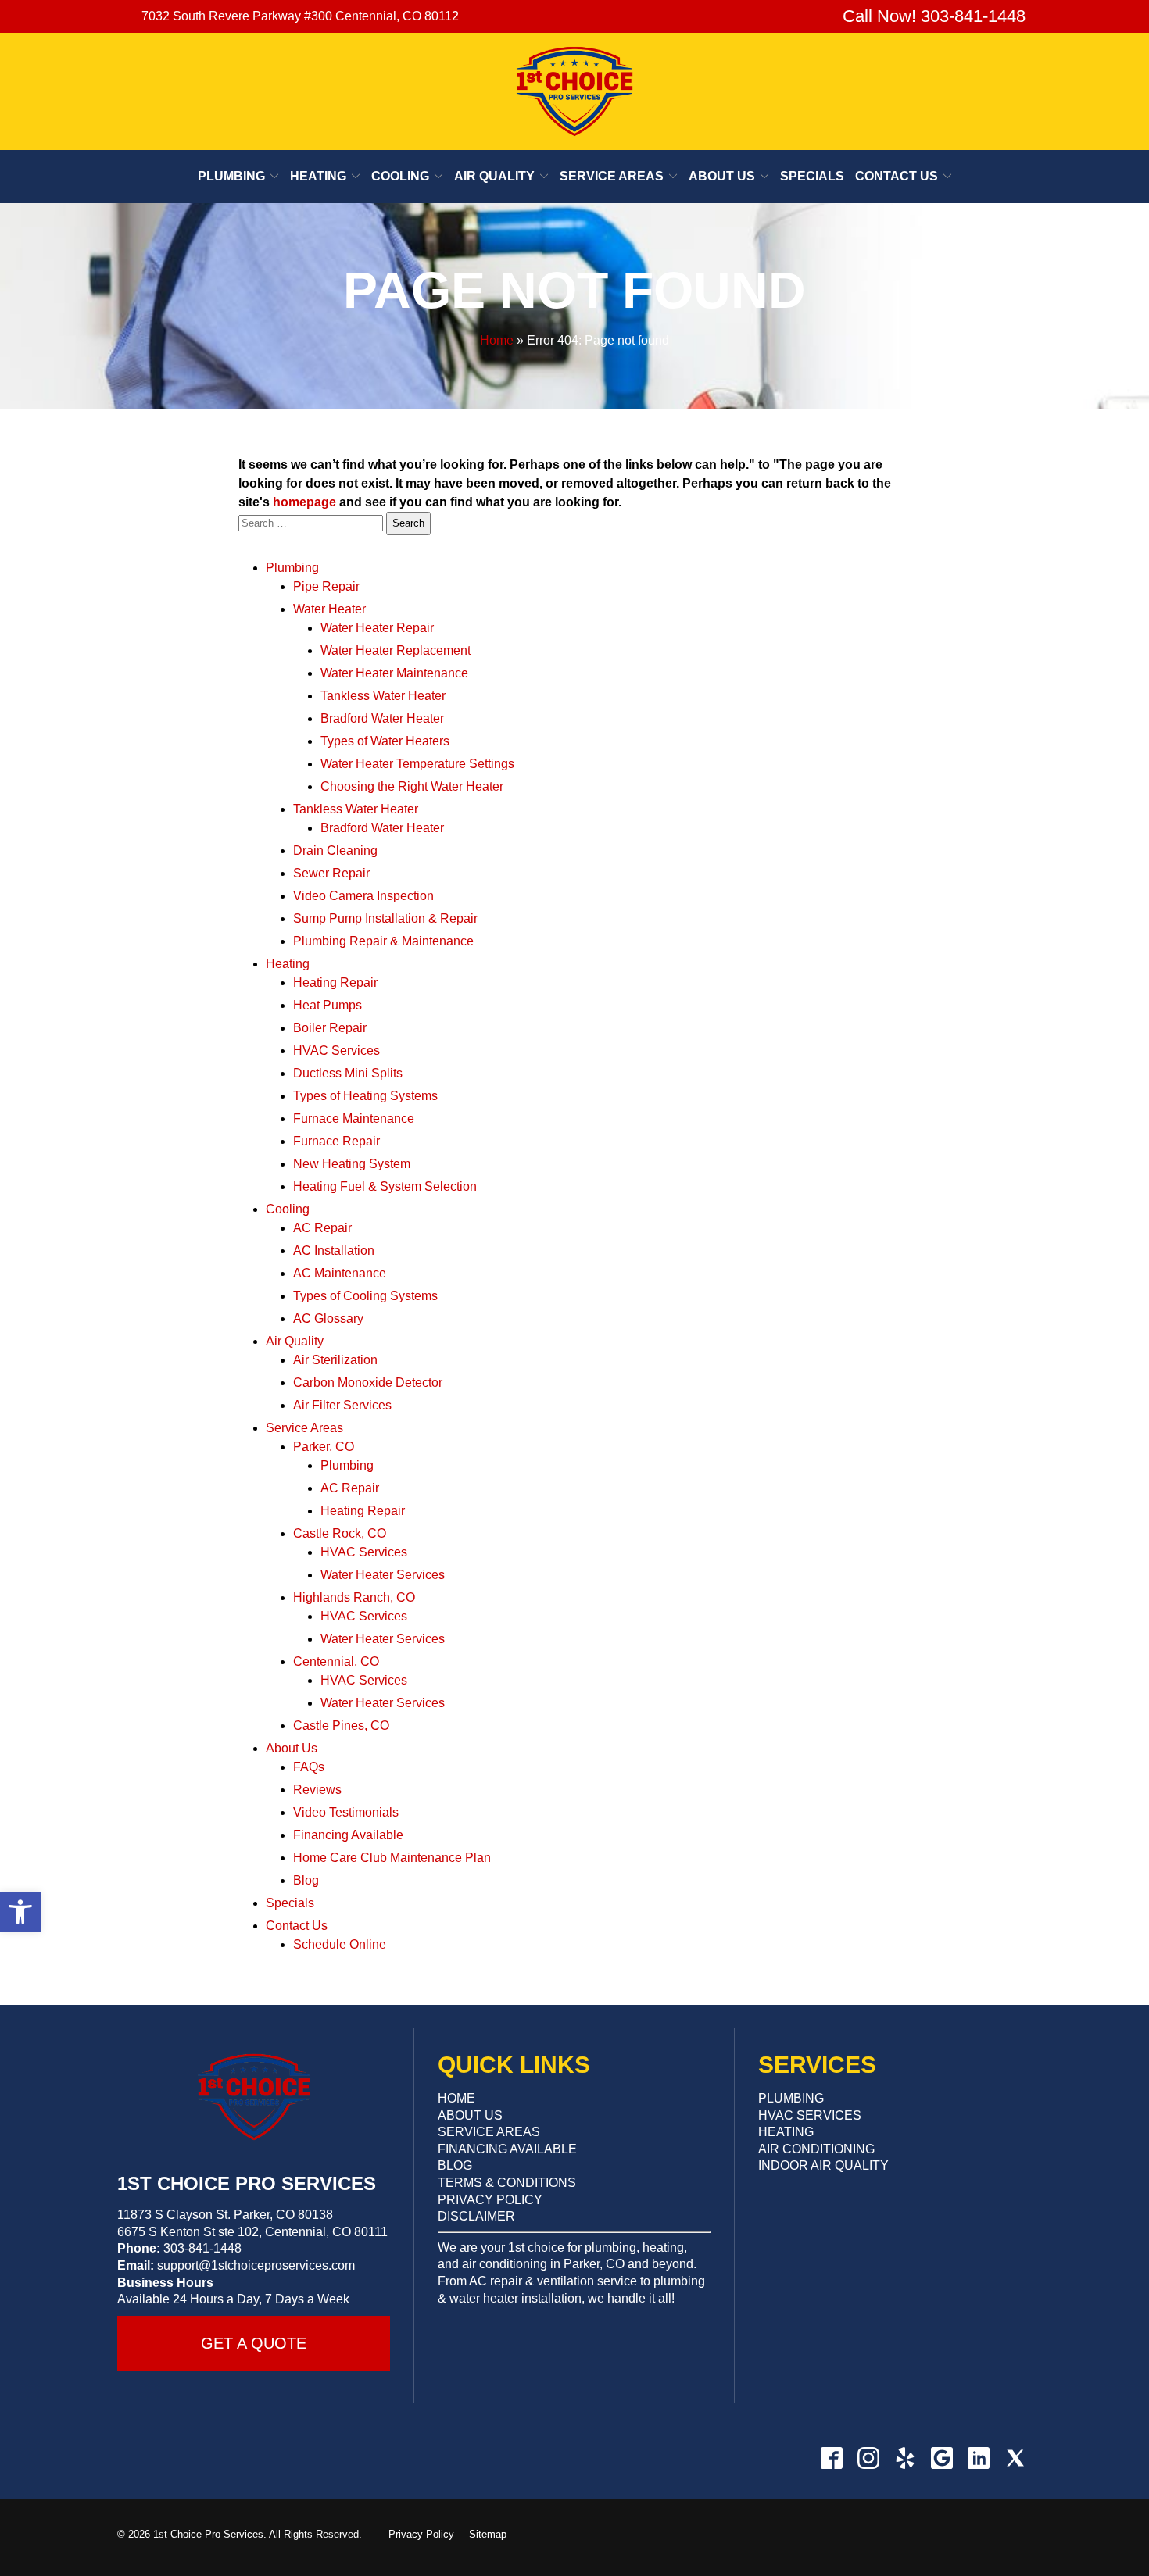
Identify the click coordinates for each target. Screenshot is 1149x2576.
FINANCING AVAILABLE (507, 2149)
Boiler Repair (330, 1028)
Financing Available (348, 1835)
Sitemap (488, 2534)
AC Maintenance (340, 1273)
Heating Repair (335, 983)
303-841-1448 (202, 2248)
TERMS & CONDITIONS (507, 2183)
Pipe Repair (326, 586)
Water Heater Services (383, 1575)
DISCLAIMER (476, 2216)
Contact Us (897, 176)
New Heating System (352, 1164)
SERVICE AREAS (489, 2132)
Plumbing (231, 176)
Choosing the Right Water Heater (412, 786)
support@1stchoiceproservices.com (256, 2265)
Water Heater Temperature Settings (417, 764)
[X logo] (1015, 2458)
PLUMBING (791, 2098)
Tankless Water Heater (383, 696)
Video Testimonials (346, 1812)
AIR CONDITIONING (816, 2149)
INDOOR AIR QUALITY (823, 2165)
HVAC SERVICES (810, 2115)
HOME (456, 2098)
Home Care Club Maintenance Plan (392, 1858)
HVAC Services (336, 1050)
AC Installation (334, 1250)
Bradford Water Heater (382, 718)
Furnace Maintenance (354, 1118)
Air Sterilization (335, 1360)
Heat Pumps (328, 1005)
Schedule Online (340, 1944)
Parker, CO (324, 1447)
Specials (812, 176)
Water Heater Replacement (396, 650)
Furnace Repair (336, 1141)
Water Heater (329, 609)
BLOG (455, 2165)
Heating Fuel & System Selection (385, 1186)
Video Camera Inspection (363, 896)
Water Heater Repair (377, 628)
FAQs (309, 1767)
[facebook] (831, 2458)
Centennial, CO (336, 1661)
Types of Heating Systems (365, 1096)
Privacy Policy (421, 2534)
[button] (20, 1912)
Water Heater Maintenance (394, 673)
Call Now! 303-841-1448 (932, 16)
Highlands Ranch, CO (354, 1597)
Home (497, 340)
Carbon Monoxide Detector (368, 1383)
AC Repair (322, 1228)
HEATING (786, 2132)
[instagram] (868, 2458)
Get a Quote (254, 2343)
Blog (306, 1880)
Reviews (317, 1790)
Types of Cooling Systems (365, 1296)
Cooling (400, 176)
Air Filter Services (342, 1405)
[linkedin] (978, 2458)
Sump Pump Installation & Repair (385, 918)
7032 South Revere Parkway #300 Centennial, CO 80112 (300, 16)
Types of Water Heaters (385, 741)
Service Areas (612, 176)
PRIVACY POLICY (490, 2200)
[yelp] (905, 2458)
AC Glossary (328, 1318)
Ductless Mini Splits (348, 1073)
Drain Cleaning (335, 850)
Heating (318, 176)
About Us (722, 176)
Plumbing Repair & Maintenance (383, 941)
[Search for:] (312, 522)
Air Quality (494, 176)
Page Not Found (574, 290)
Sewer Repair (331, 873)
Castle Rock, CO (340, 1533)
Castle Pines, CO (341, 1726)
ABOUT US (470, 2115)
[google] (941, 2458)
